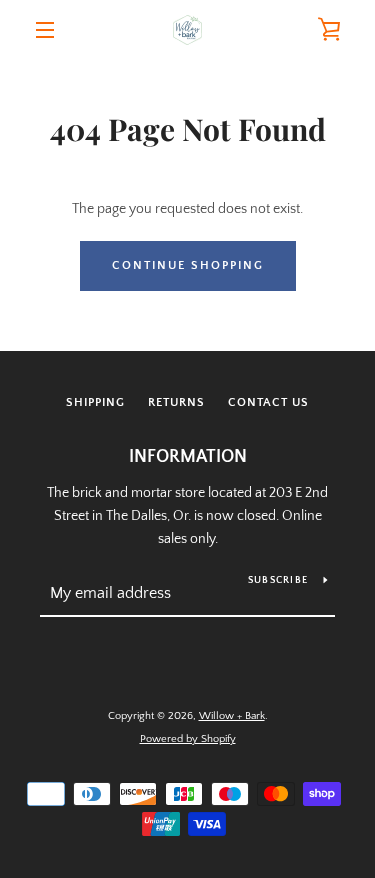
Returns (176, 402)
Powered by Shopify (188, 739)
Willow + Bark (232, 716)
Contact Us (268, 402)
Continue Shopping (188, 265)
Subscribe (278, 580)
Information (188, 457)
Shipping (95, 402)
